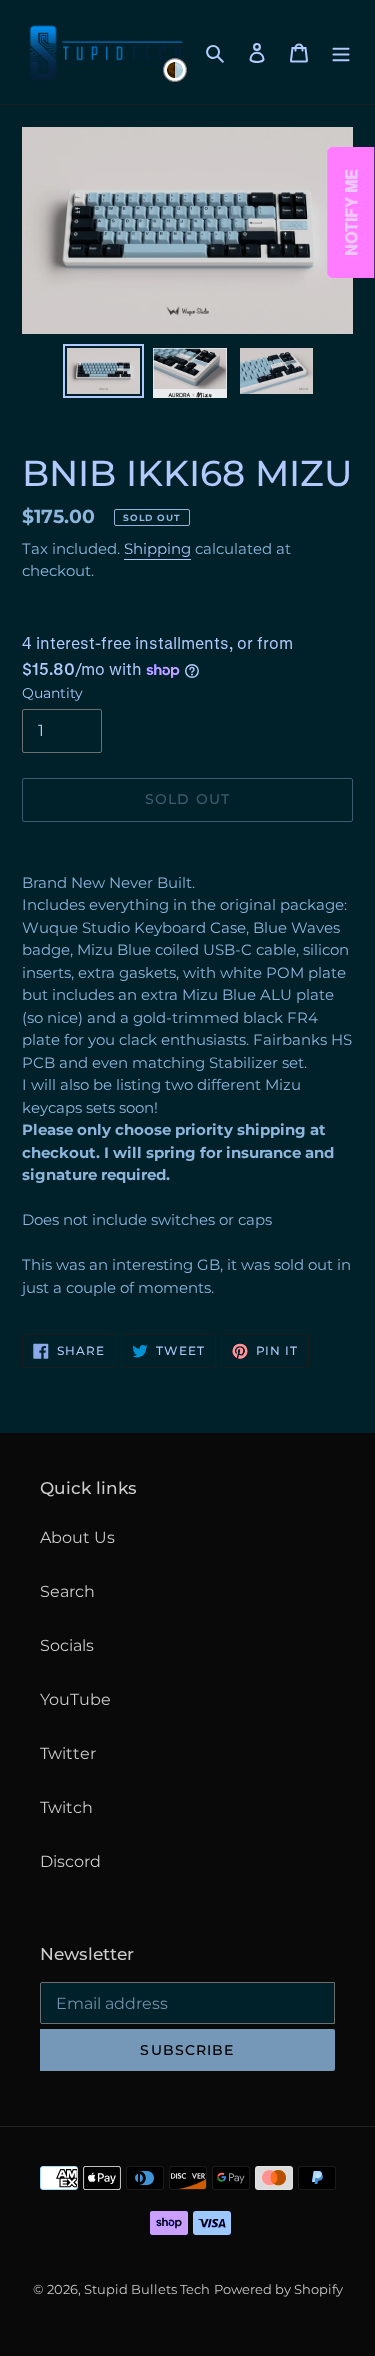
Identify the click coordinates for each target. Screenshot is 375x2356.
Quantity (52, 693)
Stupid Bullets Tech (147, 2289)
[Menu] (341, 52)
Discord (70, 1861)
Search (67, 1591)
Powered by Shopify (278, 2289)
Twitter (68, 1753)
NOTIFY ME (351, 212)
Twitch (66, 1807)
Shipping (157, 548)
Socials (67, 1645)
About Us (77, 1537)
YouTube (75, 1699)
